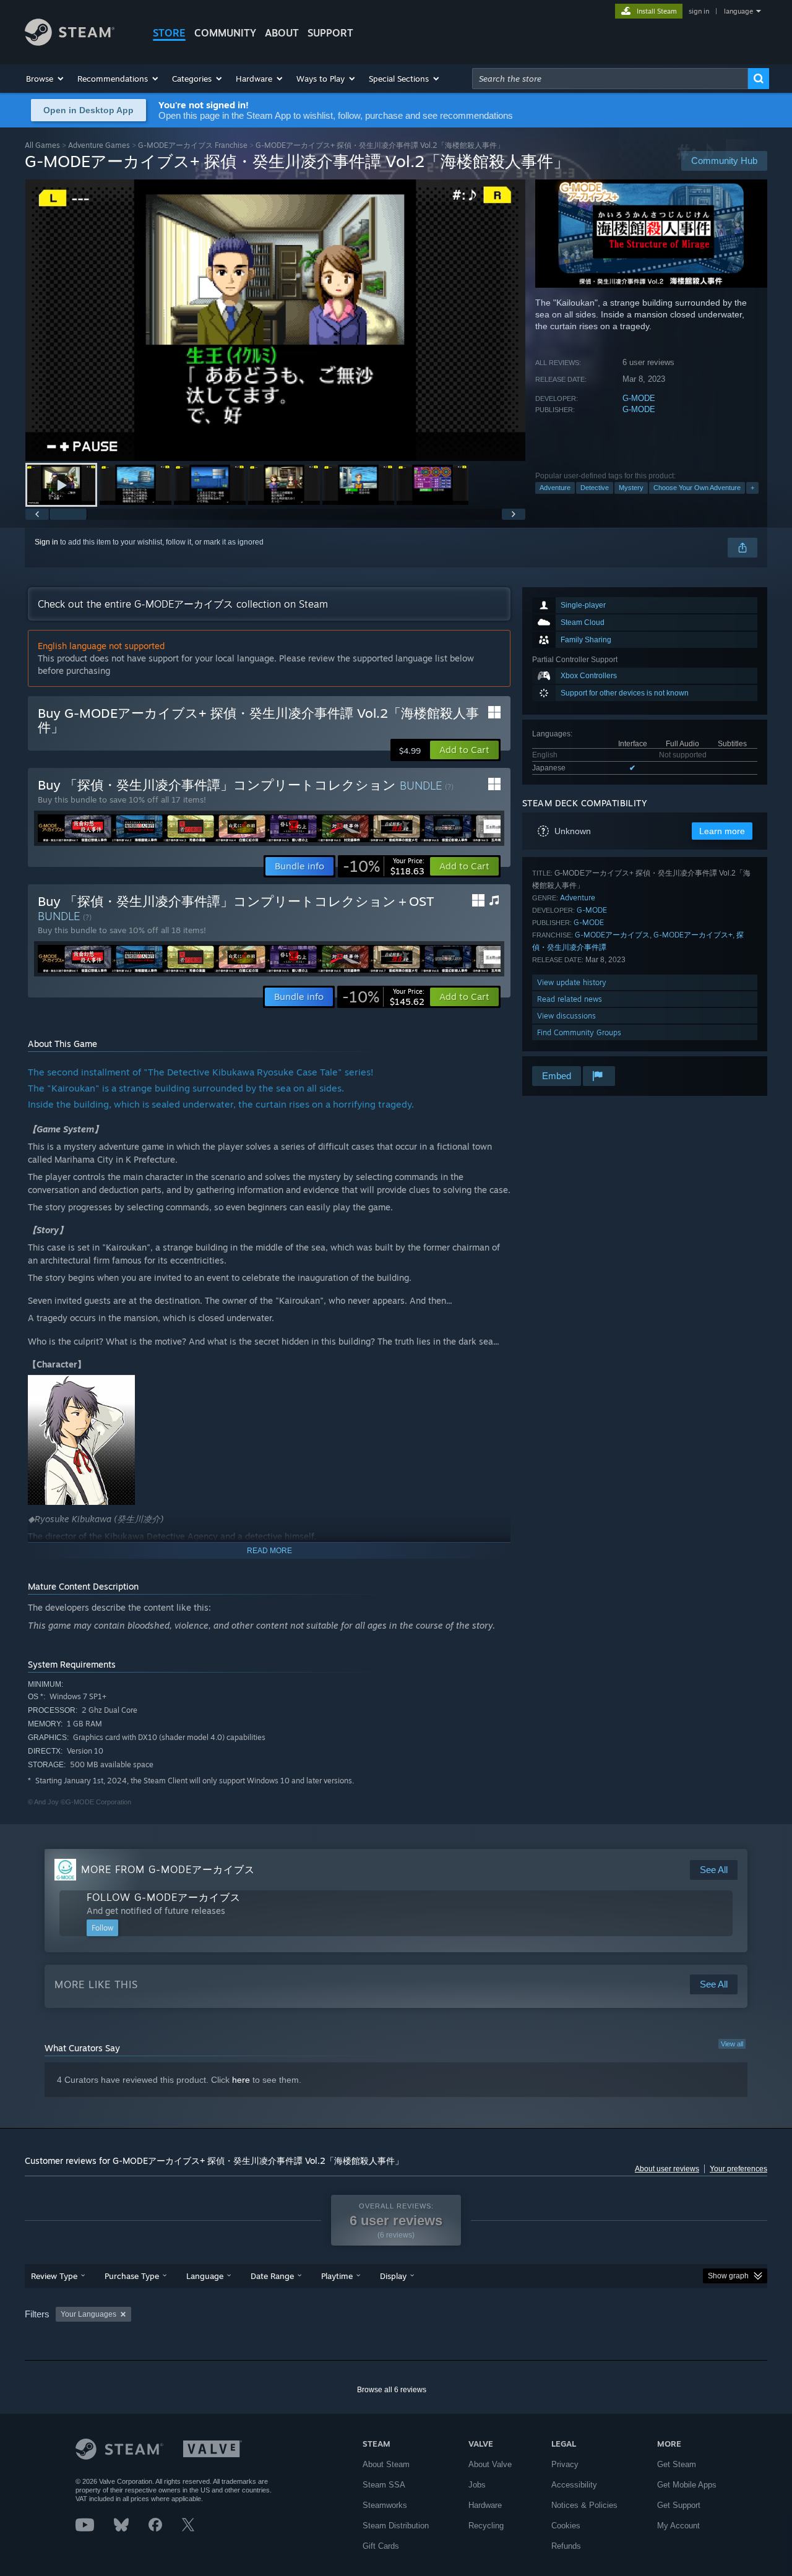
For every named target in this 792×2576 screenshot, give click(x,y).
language (738, 11)
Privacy (565, 2464)
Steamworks (385, 2505)
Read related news (570, 999)
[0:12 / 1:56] (275, 320)
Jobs (477, 2485)
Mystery (631, 488)
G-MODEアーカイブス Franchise (193, 145)
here (241, 2080)
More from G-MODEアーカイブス (168, 1869)
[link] (384, 866)
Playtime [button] (337, 2276)
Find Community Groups (579, 1032)
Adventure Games (99, 145)
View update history (572, 982)
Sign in (46, 542)
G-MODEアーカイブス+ (693, 935)
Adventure (555, 488)
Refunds (566, 2546)
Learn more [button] (722, 831)
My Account (678, 2526)
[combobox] (610, 79)
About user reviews (667, 2169)
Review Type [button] (54, 2276)
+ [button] (752, 488)
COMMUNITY (225, 33)
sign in (699, 11)
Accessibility (574, 2485)
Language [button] (205, 2276)
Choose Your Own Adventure (697, 488)
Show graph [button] (728, 2276)
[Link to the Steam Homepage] (70, 42)
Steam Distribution (396, 2526)
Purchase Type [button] (132, 2276)
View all (732, 2044)
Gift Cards (381, 2546)
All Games (42, 145)
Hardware (485, 2505)
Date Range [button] (272, 2276)
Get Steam (677, 2464)
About (282, 33)
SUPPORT (330, 33)
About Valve (490, 2464)
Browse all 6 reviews (392, 2390)
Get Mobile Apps (687, 2485)
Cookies (566, 2526)
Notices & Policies (584, 2505)
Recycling (486, 2526)
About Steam (386, 2464)
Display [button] (393, 2276)
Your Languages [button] (88, 2314)
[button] (45, 79)
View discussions (566, 1016)
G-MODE (639, 398)
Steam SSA (384, 2485)
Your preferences (738, 2169)
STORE (169, 33)
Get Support (679, 2505)
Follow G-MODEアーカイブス (164, 1897)
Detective (595, 488)
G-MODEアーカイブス (612, 935)
